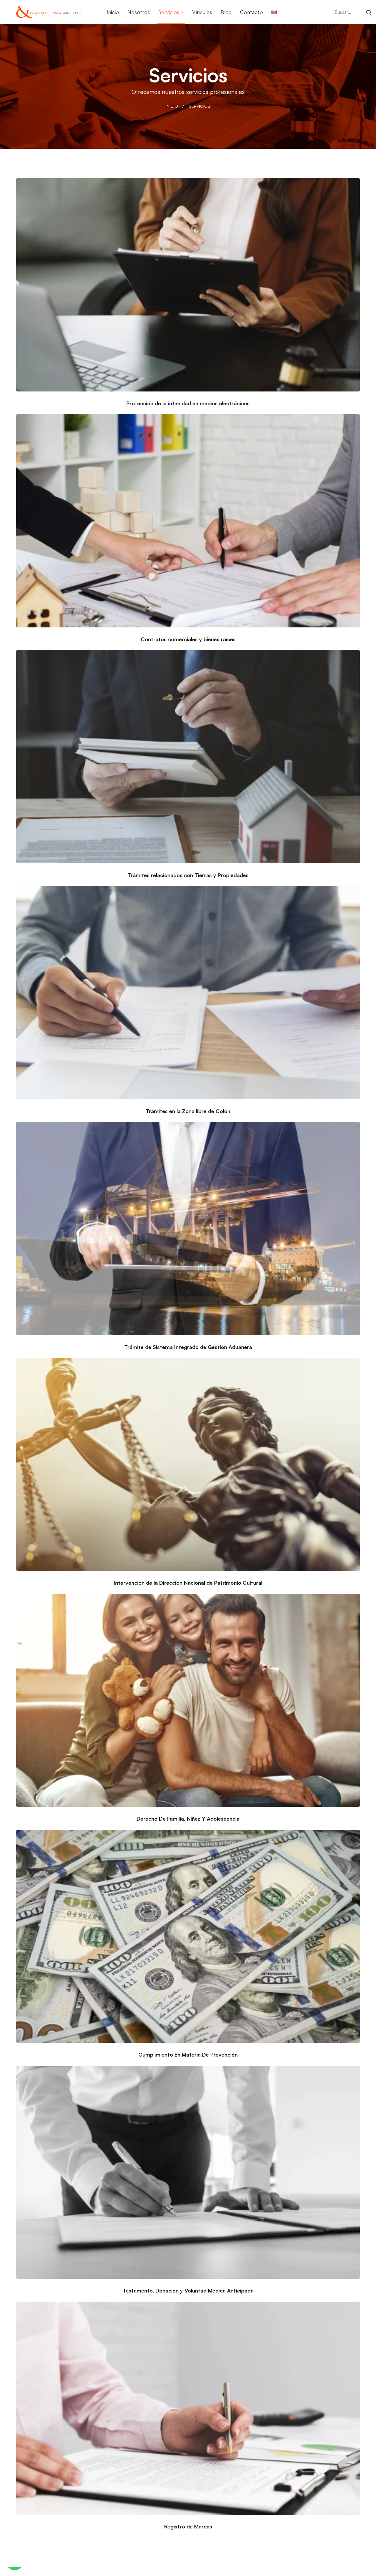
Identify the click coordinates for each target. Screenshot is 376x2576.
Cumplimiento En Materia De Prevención (188, 2055)
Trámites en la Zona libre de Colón (188, 1111)
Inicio (172, 106)
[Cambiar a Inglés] (274, 12)
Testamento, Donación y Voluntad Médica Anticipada (188, 2290)
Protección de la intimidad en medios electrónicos (188, 403)
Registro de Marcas (188, 2526)
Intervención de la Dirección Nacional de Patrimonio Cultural (188, 1583)
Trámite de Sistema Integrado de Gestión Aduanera (188, 1347)
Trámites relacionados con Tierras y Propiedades (188, 875)
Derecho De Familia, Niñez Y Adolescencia (188, 1819)
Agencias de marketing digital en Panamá (261, 2572)
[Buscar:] (352, 12)
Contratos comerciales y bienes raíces (188, 639)
